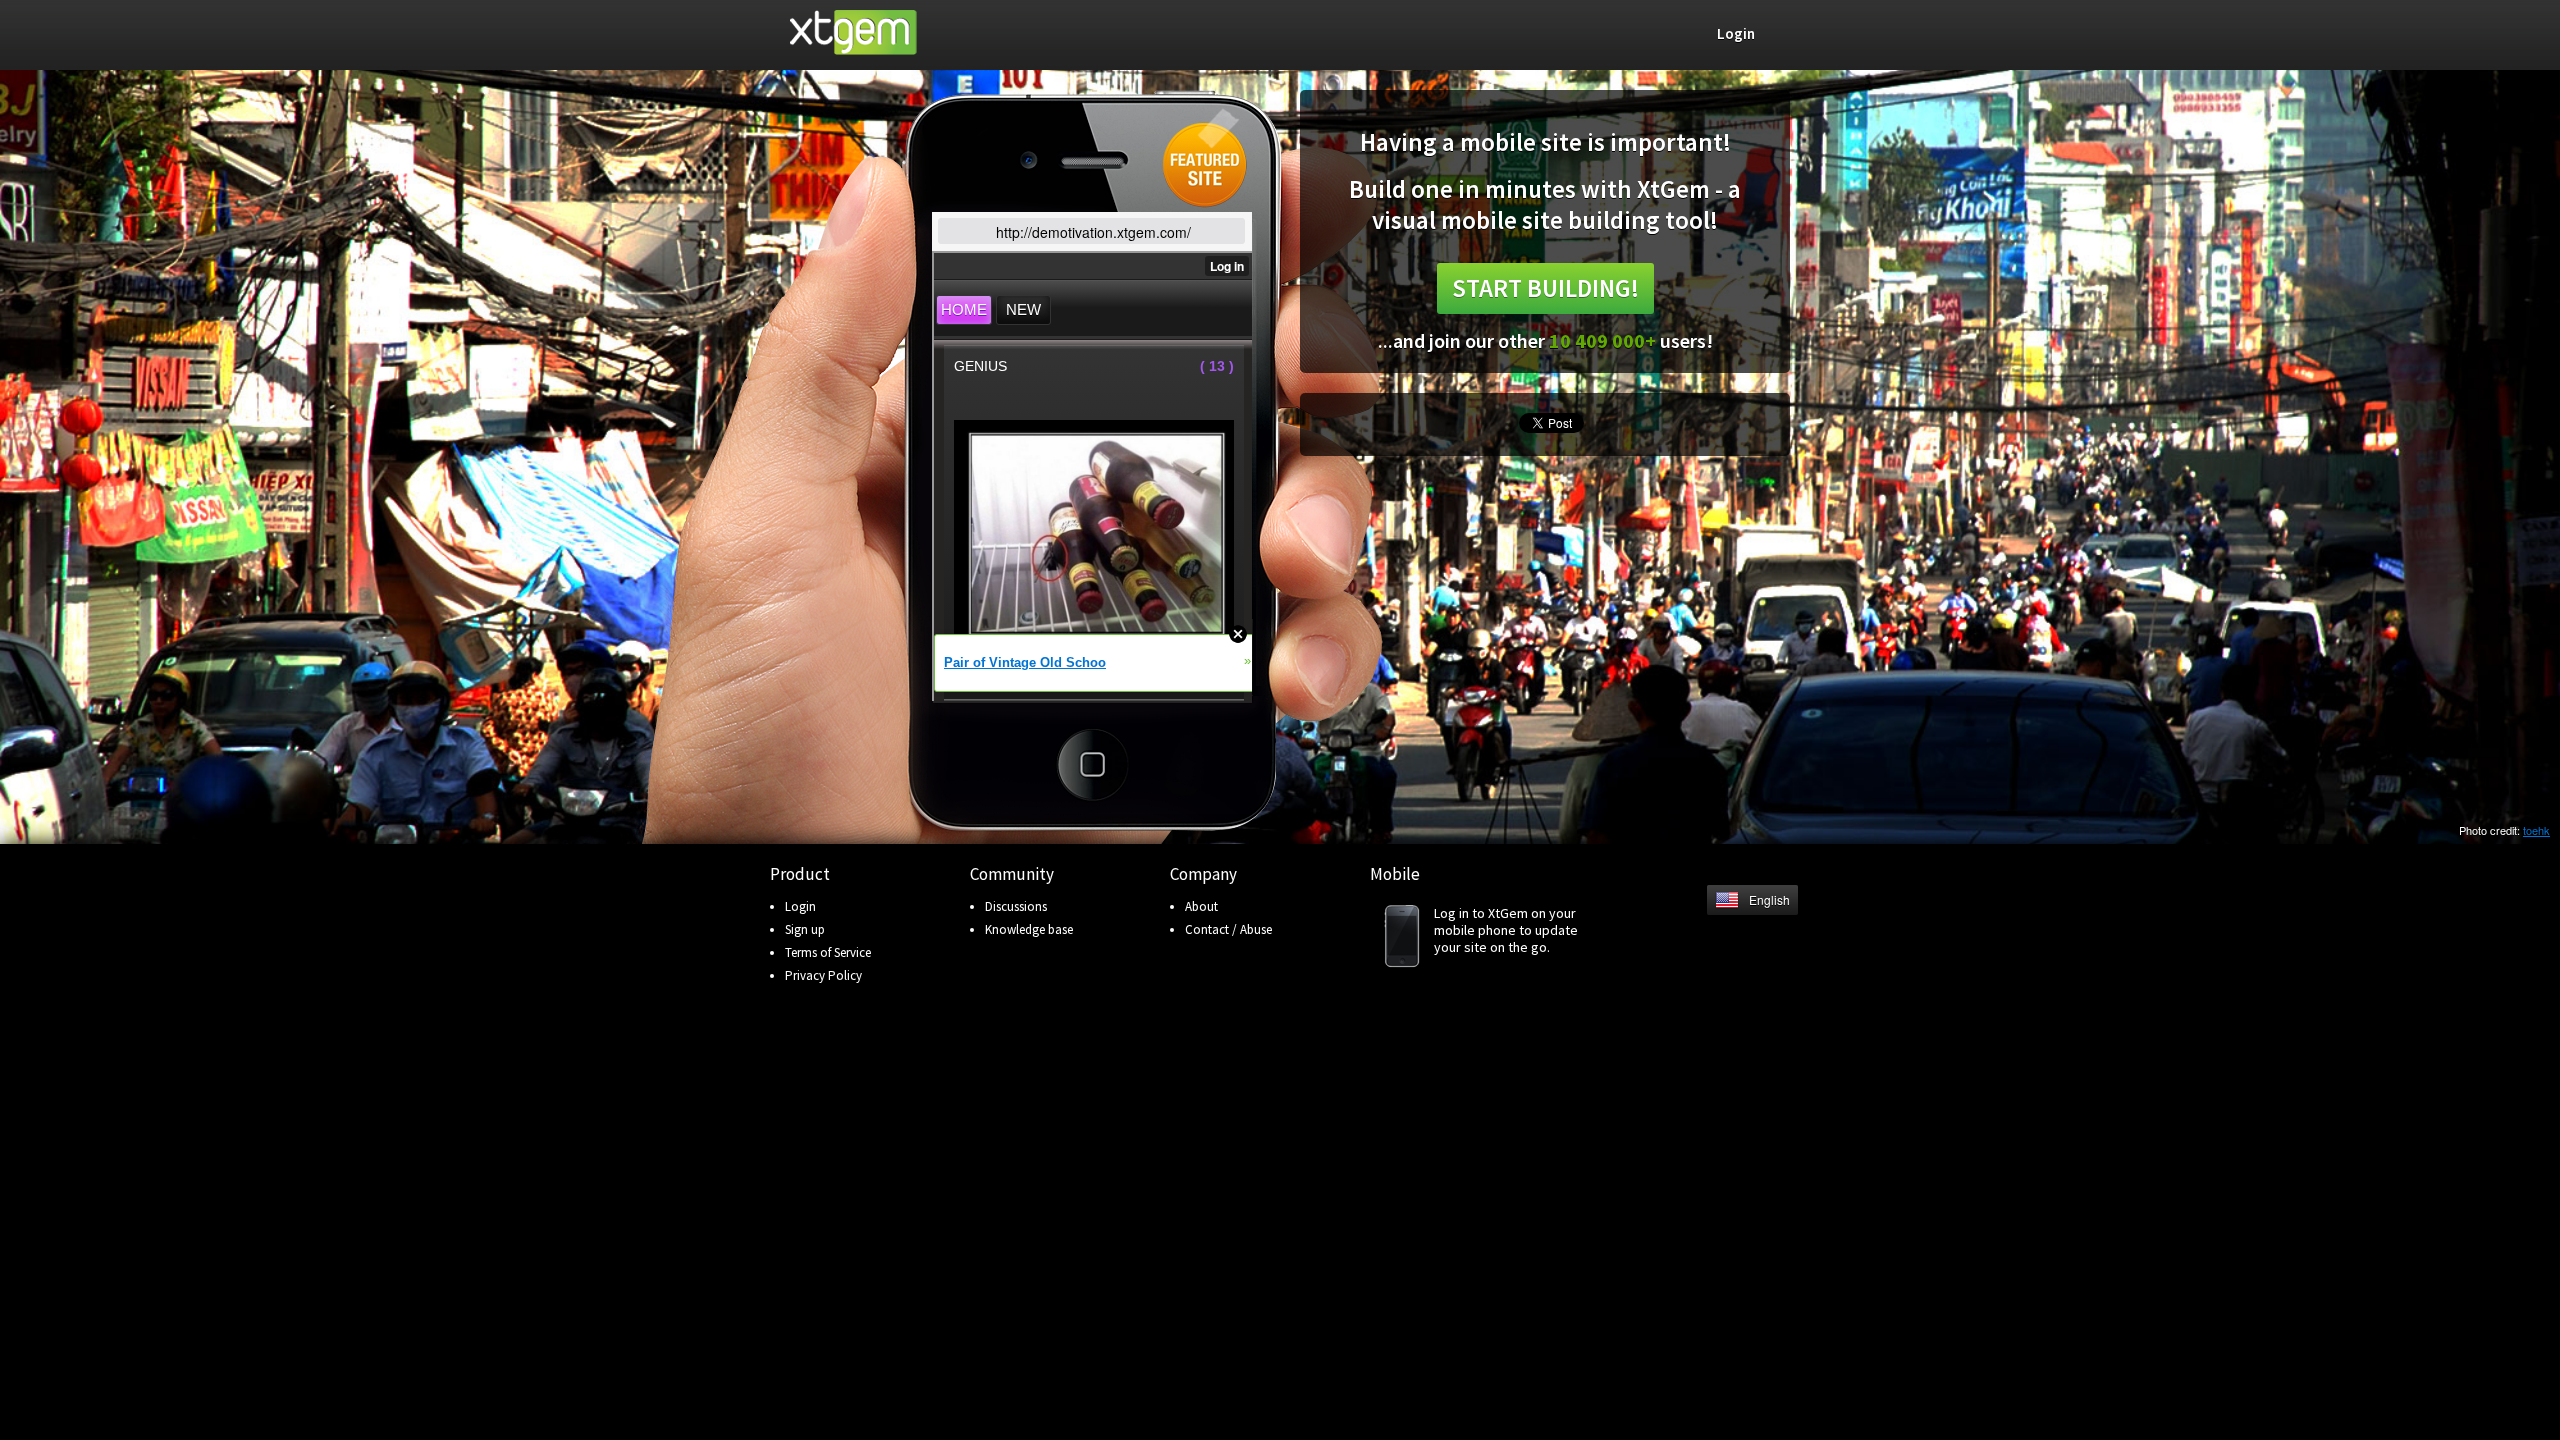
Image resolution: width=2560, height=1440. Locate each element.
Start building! (1545, 288)
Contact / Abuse (1228, 929)
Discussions (1016, 906)
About (1201, 906)
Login (800, 906)
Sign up (805, 929)
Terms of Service (828, 952)
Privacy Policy (823, 975)
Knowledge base (1029, 929)
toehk (2536, 830)
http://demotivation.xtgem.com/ (1093, 232)
